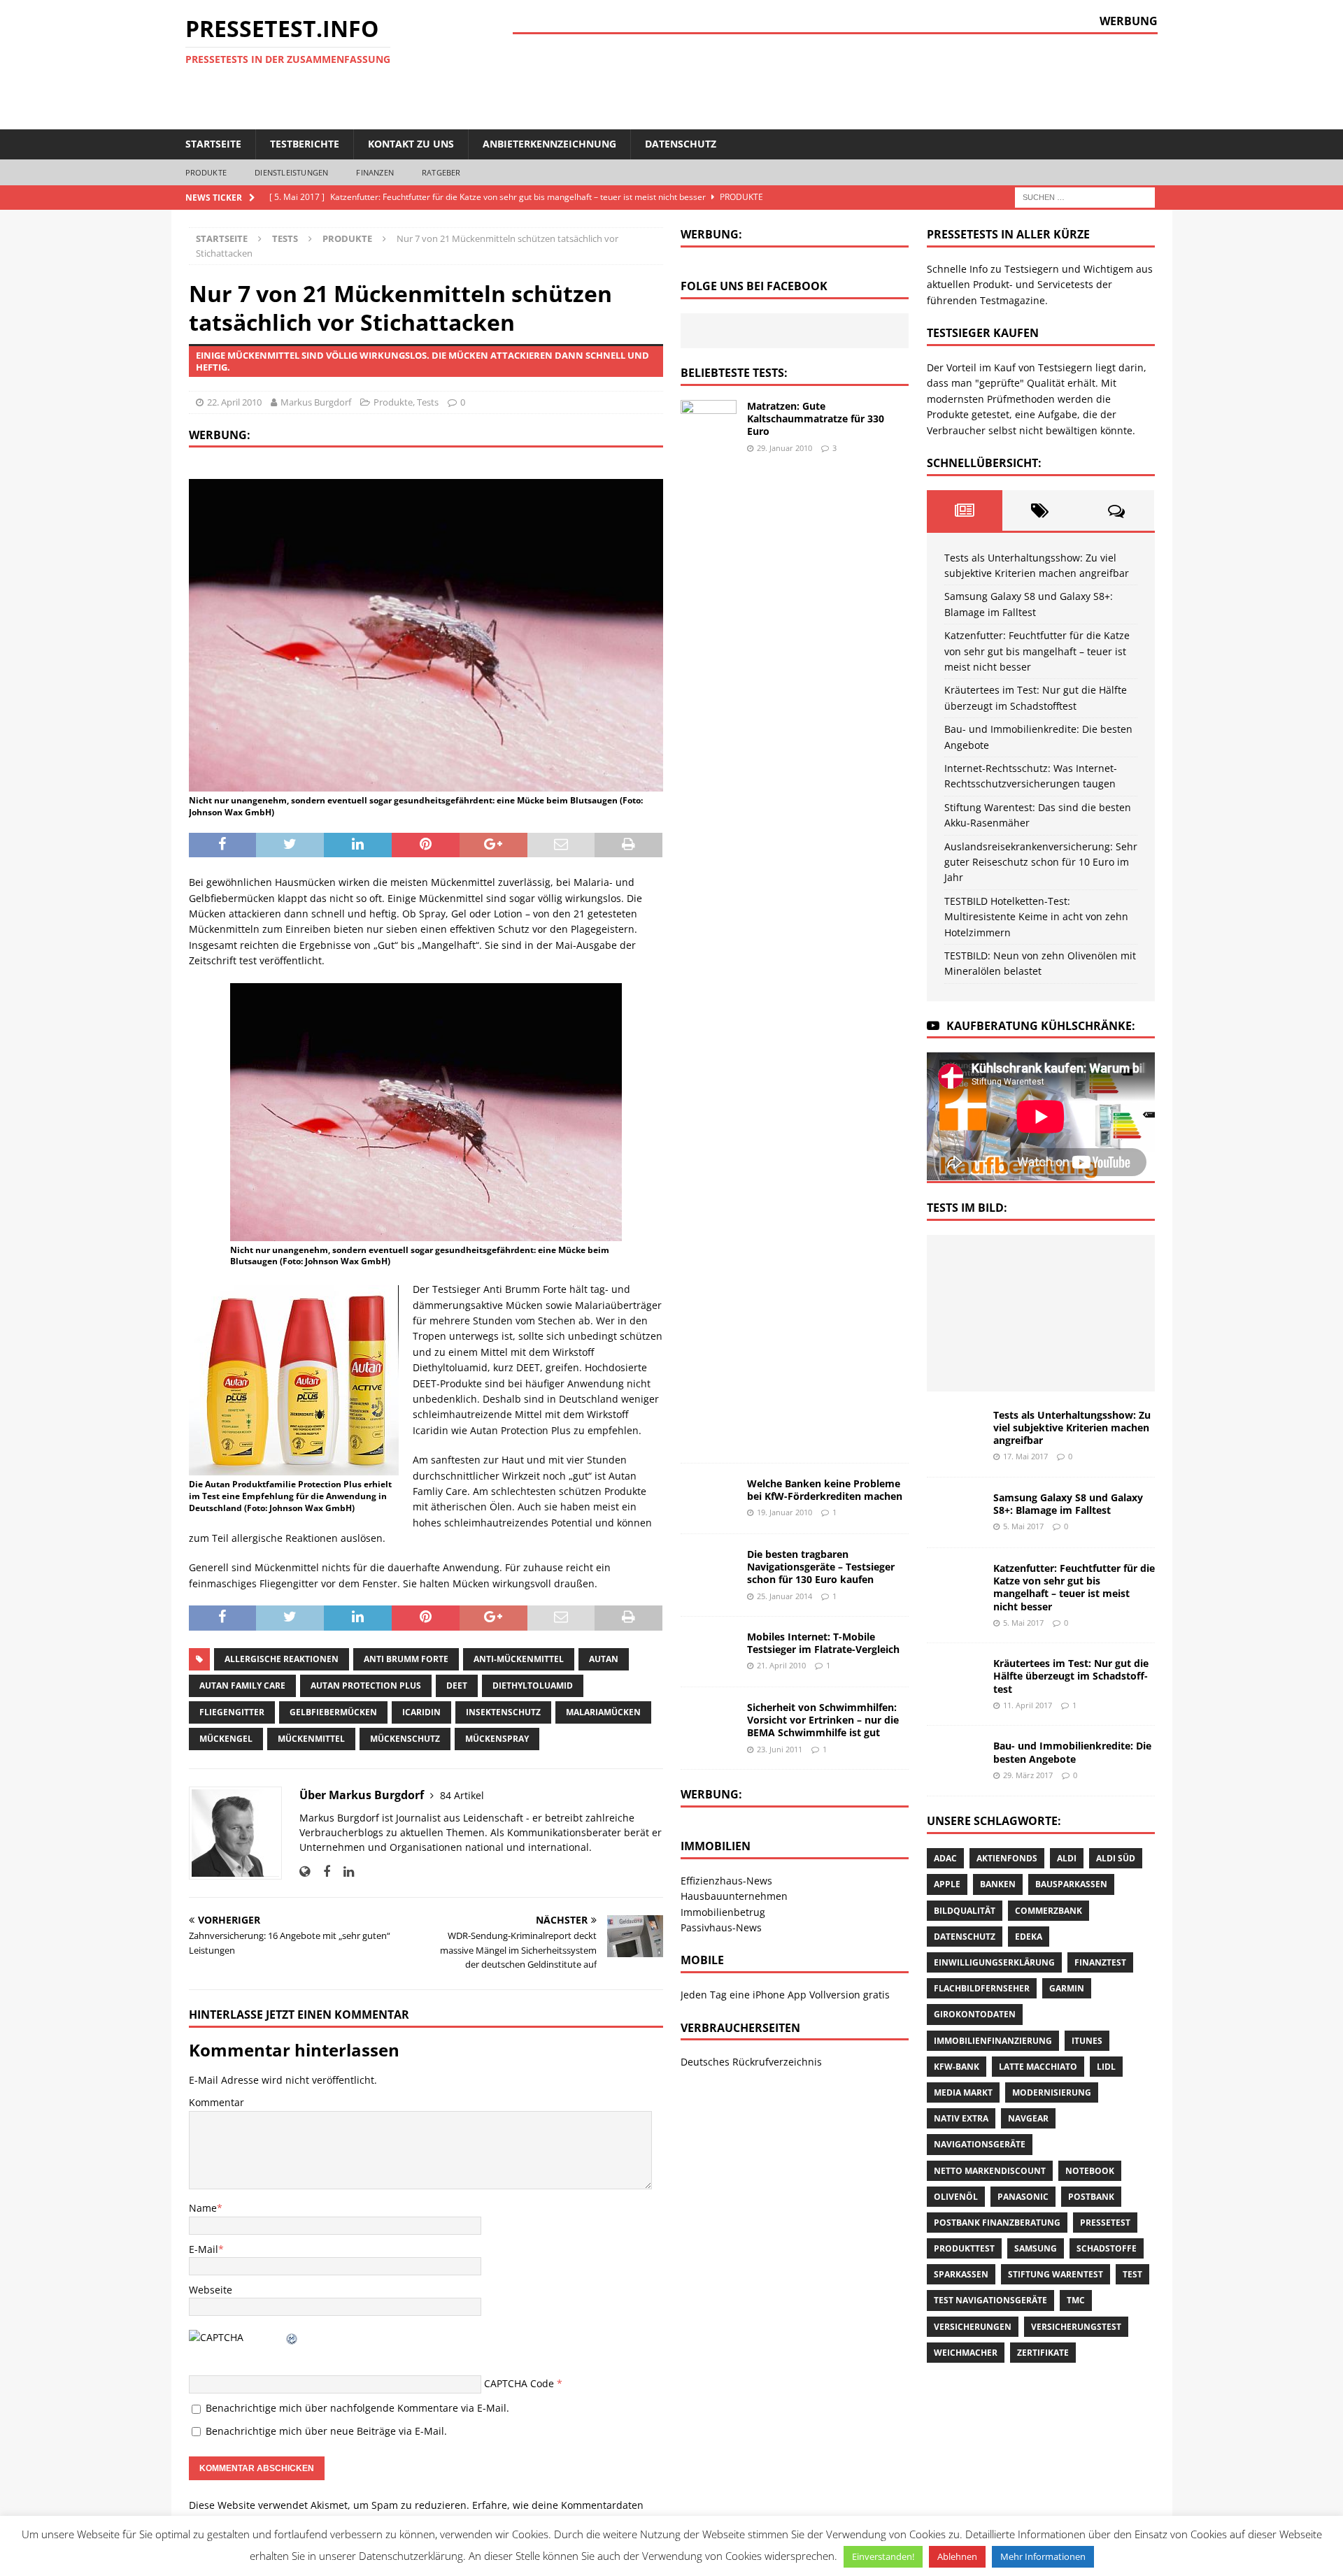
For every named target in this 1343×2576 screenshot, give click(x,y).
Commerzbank (1049, 1911)
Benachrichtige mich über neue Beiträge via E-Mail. (326, 2431)
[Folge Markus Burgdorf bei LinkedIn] (343, 1872)
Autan (604, 1659)
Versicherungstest (1076, 2327)
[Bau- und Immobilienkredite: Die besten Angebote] (1039, 1312)
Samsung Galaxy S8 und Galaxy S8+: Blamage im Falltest (1068, 1504)
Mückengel (226, 1739)
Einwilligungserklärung (994, 1962)
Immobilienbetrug (723, 1912)
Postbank (1091, 2197)
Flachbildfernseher (982, 1988)
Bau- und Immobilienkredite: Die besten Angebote (1072, 1752)
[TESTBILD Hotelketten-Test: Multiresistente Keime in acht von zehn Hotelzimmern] (1101, 1359)
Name (203, 2208)
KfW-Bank (957, 2067)
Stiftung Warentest (1056, 2274)
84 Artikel (462, 1795)
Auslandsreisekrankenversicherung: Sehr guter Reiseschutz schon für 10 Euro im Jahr (1041, 862)
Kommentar (216, 2102)
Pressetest (1105, 2223)
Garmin (1067, 1988)
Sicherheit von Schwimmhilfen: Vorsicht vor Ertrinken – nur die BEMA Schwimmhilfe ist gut (823, 1720)
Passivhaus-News (721, 1927)
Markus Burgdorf (316, 402)
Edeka (1029, 1937)
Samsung (1036, 2248)
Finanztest (1100, 1962)
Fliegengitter (232, 1712)
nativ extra (961, 2118)
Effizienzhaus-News (726, 1881)
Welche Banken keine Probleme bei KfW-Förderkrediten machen (825, 1490)
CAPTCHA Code (519, 2383)
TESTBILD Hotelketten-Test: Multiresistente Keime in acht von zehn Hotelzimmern (1036, 917)
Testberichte (305, 144)
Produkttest (964, 2248)
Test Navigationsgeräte (990, 2300)
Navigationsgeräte (980, 2144)
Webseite (211, 2290)
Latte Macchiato (1038, 2067)
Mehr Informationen (1043, 2556)
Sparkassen (961, 2274)
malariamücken (603, 1712)
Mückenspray (497, 1739)
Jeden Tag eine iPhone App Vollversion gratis (785, 1995)
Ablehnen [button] (957, 2556)
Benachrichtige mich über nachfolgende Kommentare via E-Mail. (357, 2408)
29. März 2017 (1028, 1775)
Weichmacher (966, 2353)
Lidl (1106, 2067)
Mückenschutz (405, 1739)
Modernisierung (1052, 2092)
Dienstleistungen (291, 172)
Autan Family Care (242, 1686)
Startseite (213, 144)
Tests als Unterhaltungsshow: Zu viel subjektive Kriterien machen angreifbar (1072, 1427)
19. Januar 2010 (784, 1512)
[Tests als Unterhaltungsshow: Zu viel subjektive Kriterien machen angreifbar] (976, 1266)
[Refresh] (292, 2337)
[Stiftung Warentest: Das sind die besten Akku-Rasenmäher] (976, 1359)
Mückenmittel (311, 1739)
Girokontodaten (975, 2014)
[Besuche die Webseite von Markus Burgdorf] (305, 1872)
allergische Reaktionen (282, 1659)
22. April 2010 (234, 402)
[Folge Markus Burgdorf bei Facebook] (321, 1872)
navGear (1028, 2118)
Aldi (1067, 1858)
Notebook (1090, 2171)
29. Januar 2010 (784, 448)
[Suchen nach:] (1085, 196)
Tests (285, 238)
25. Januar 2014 (784, 1596)
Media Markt (963, 2092)
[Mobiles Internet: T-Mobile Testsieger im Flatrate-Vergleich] (709, 1652)
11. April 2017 (1028, 1705)
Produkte (206, 172)
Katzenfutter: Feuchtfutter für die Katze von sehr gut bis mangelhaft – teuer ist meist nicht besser (1037, 651)
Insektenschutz (503, 1712)
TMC (1076, 2300)
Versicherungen (973, 2327)
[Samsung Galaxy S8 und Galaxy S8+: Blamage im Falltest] (1039, 1266)
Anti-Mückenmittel (519, 1659)
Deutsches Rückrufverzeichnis (751, 2062)
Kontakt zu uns (411, 144)
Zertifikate (1043, 2353)
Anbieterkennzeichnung (549, 144)
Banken (998, 1884)
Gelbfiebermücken (333, 1712)
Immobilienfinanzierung (993, 2041)
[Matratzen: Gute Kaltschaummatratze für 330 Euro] (709, 924)
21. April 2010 (781, 1665)
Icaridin (421, 1712)
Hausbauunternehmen (734, 1896)
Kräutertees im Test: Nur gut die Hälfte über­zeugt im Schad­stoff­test (1071, 1676)
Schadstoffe (1107, 2248)
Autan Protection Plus (366, 1686)
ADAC (945, 1858)
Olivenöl (956, 2197)
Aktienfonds (1007, 1858)
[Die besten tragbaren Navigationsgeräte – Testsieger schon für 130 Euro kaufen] (709, 1567)
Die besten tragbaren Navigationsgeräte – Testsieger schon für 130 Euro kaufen (821, 1567)
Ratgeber (441, 172)
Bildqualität (965, 1911)
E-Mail (204, 2249)
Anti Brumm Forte (406, 1659)
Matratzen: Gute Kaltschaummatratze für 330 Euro (816, 418)
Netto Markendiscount (990, 2171)
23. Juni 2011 (780, 1749)
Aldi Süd (1116, 1858)
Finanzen (375, 172)
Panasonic (1023, 2197)
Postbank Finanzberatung (997, 2223)
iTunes (1087, 2041)
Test (1132, 2274)
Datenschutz (681, 144)
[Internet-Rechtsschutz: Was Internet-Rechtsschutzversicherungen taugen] (1101, 1312)
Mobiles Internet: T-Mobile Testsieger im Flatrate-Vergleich (823, 1643)
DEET (457, 1686)
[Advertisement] (903, 80)
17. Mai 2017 (1025, 1456)
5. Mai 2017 (1023, 1526)
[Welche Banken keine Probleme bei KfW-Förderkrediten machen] (709, 1498)
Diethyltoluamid (533, 1686)
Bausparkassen (1071, 1884)
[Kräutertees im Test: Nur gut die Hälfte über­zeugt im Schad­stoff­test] (976, 1312)
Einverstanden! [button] (883, 2556)
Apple (947, 1884)
